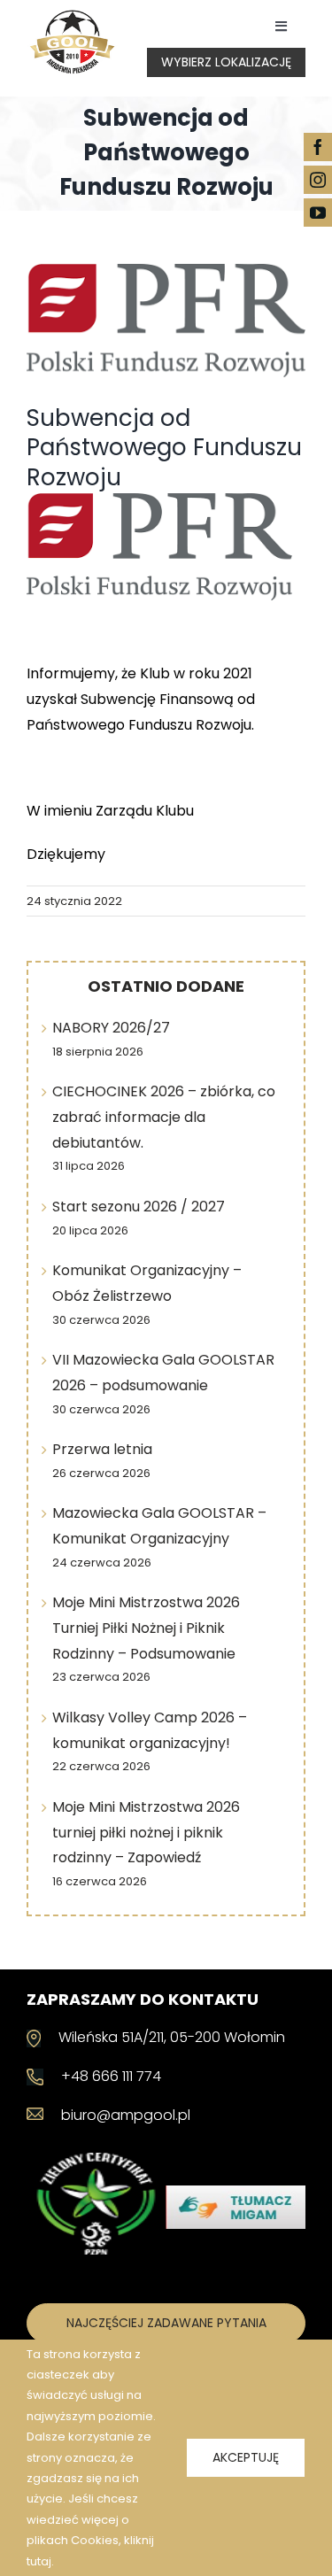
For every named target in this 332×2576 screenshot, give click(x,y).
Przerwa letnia (102, 1449)
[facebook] (318, 147)
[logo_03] (72, 15)
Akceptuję (246, 2457)
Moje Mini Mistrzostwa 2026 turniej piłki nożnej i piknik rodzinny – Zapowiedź (146, 1833)
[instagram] (318, 180)
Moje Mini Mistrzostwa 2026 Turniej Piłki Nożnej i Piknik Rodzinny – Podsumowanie (146, 1628)
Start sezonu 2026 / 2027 (139, 1207)
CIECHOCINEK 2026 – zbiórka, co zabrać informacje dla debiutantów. (164, 1117)
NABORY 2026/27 (111, 1028)
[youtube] (318, 213)
